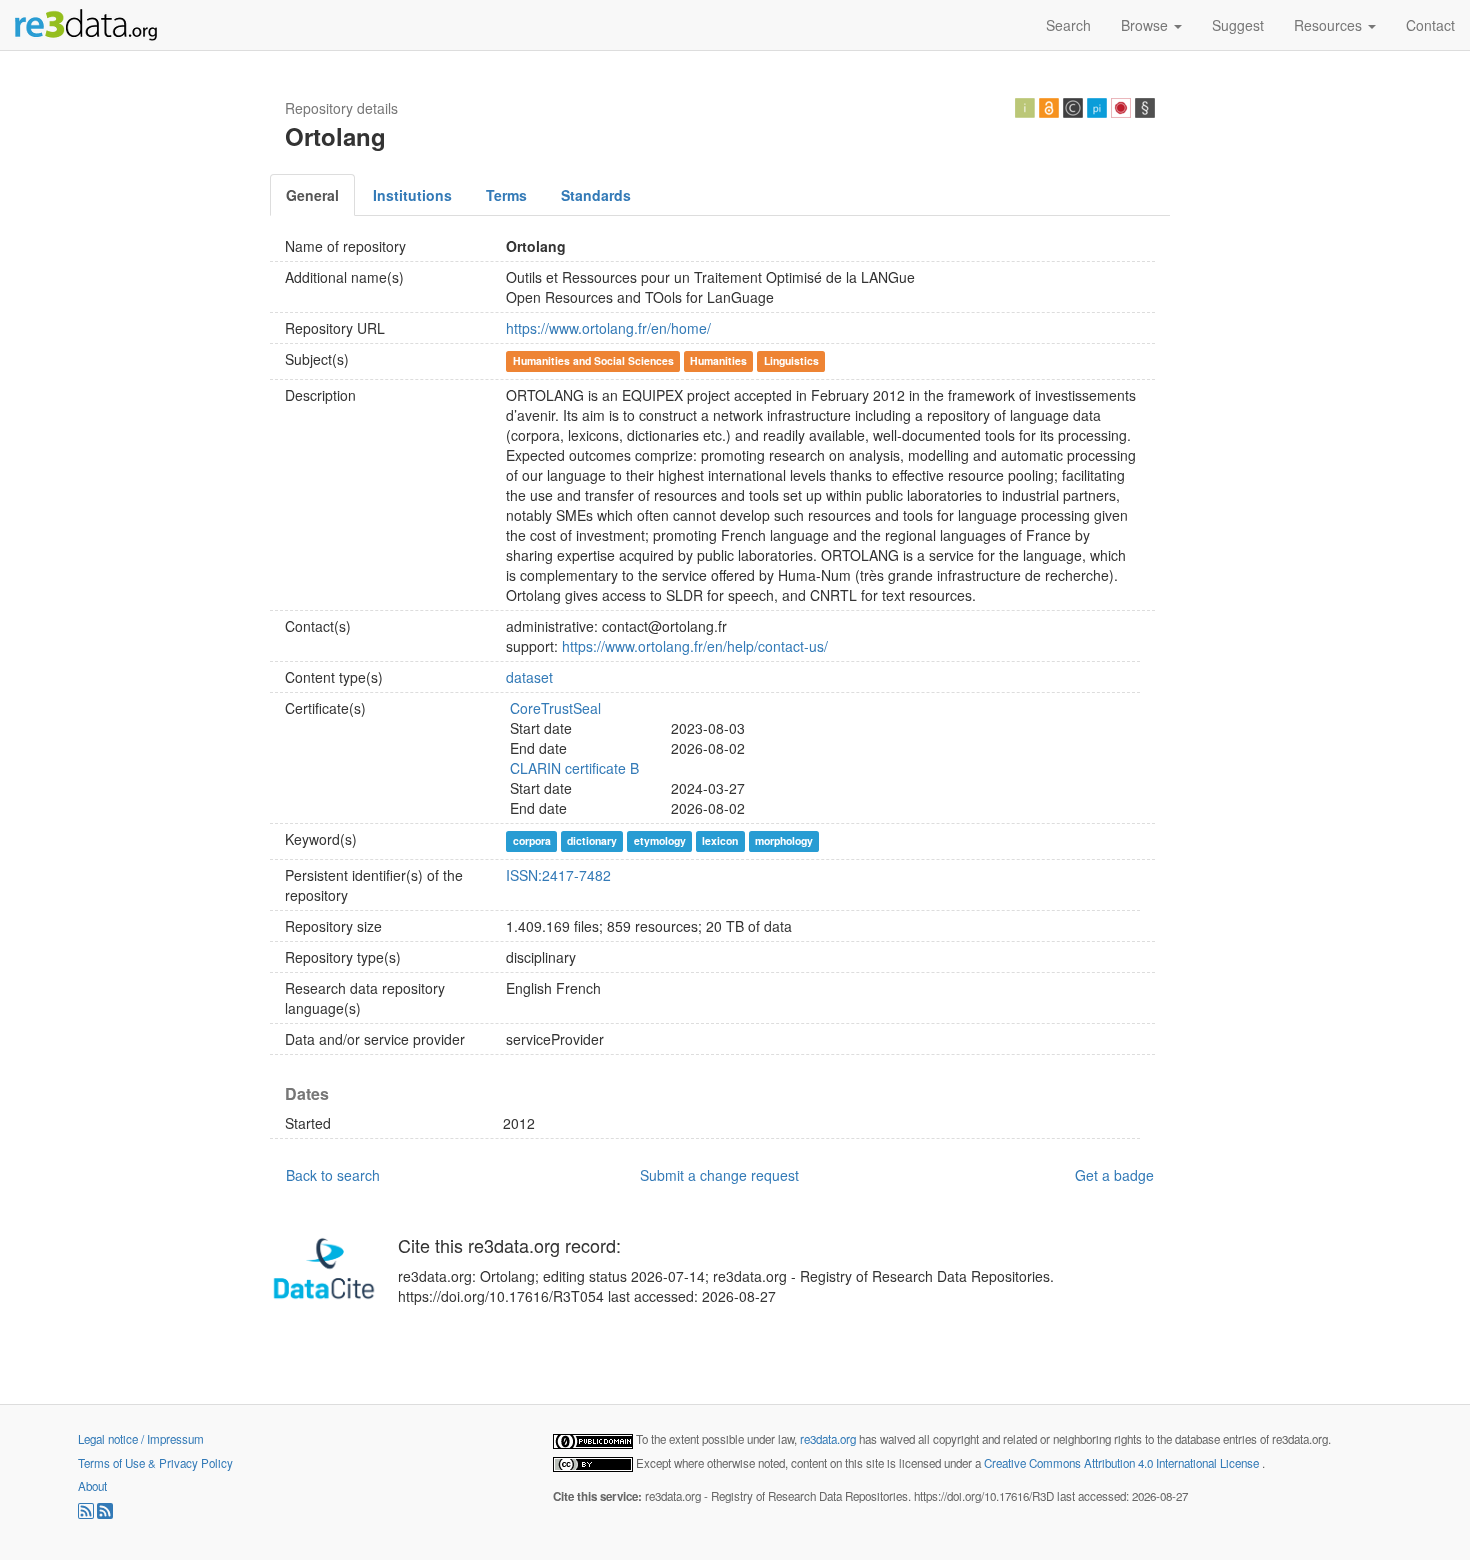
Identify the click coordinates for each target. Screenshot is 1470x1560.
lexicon (720, 840)
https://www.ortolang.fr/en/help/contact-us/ (695, 646)
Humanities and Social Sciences (593, 360)
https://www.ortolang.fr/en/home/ (608, 328)
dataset (529, 677)
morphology (784, 840)
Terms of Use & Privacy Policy (155, 1463)
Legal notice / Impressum (141, 1439)
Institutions (412, 195)
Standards (596, 195)
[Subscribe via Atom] (105, 1514)
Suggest (1238, 25)
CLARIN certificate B (574, 768)
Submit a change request (719, 1175)
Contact (1430, 25)
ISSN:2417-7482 (558, 875)
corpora (532, 840)
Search (1068, 25)
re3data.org (829, 1439)
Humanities (718, 360)
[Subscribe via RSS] (87, 1514)
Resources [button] (1330, 25)
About (92, 1486)
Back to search (333, 1175)
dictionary (592, 840)
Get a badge (1114, 1175)
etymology (660, 840)
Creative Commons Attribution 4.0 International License (1123, 1463)
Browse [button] (1146, 25)
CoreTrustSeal (555, 708)
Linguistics (791, 360)
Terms (506, 195)
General (312, 195)
